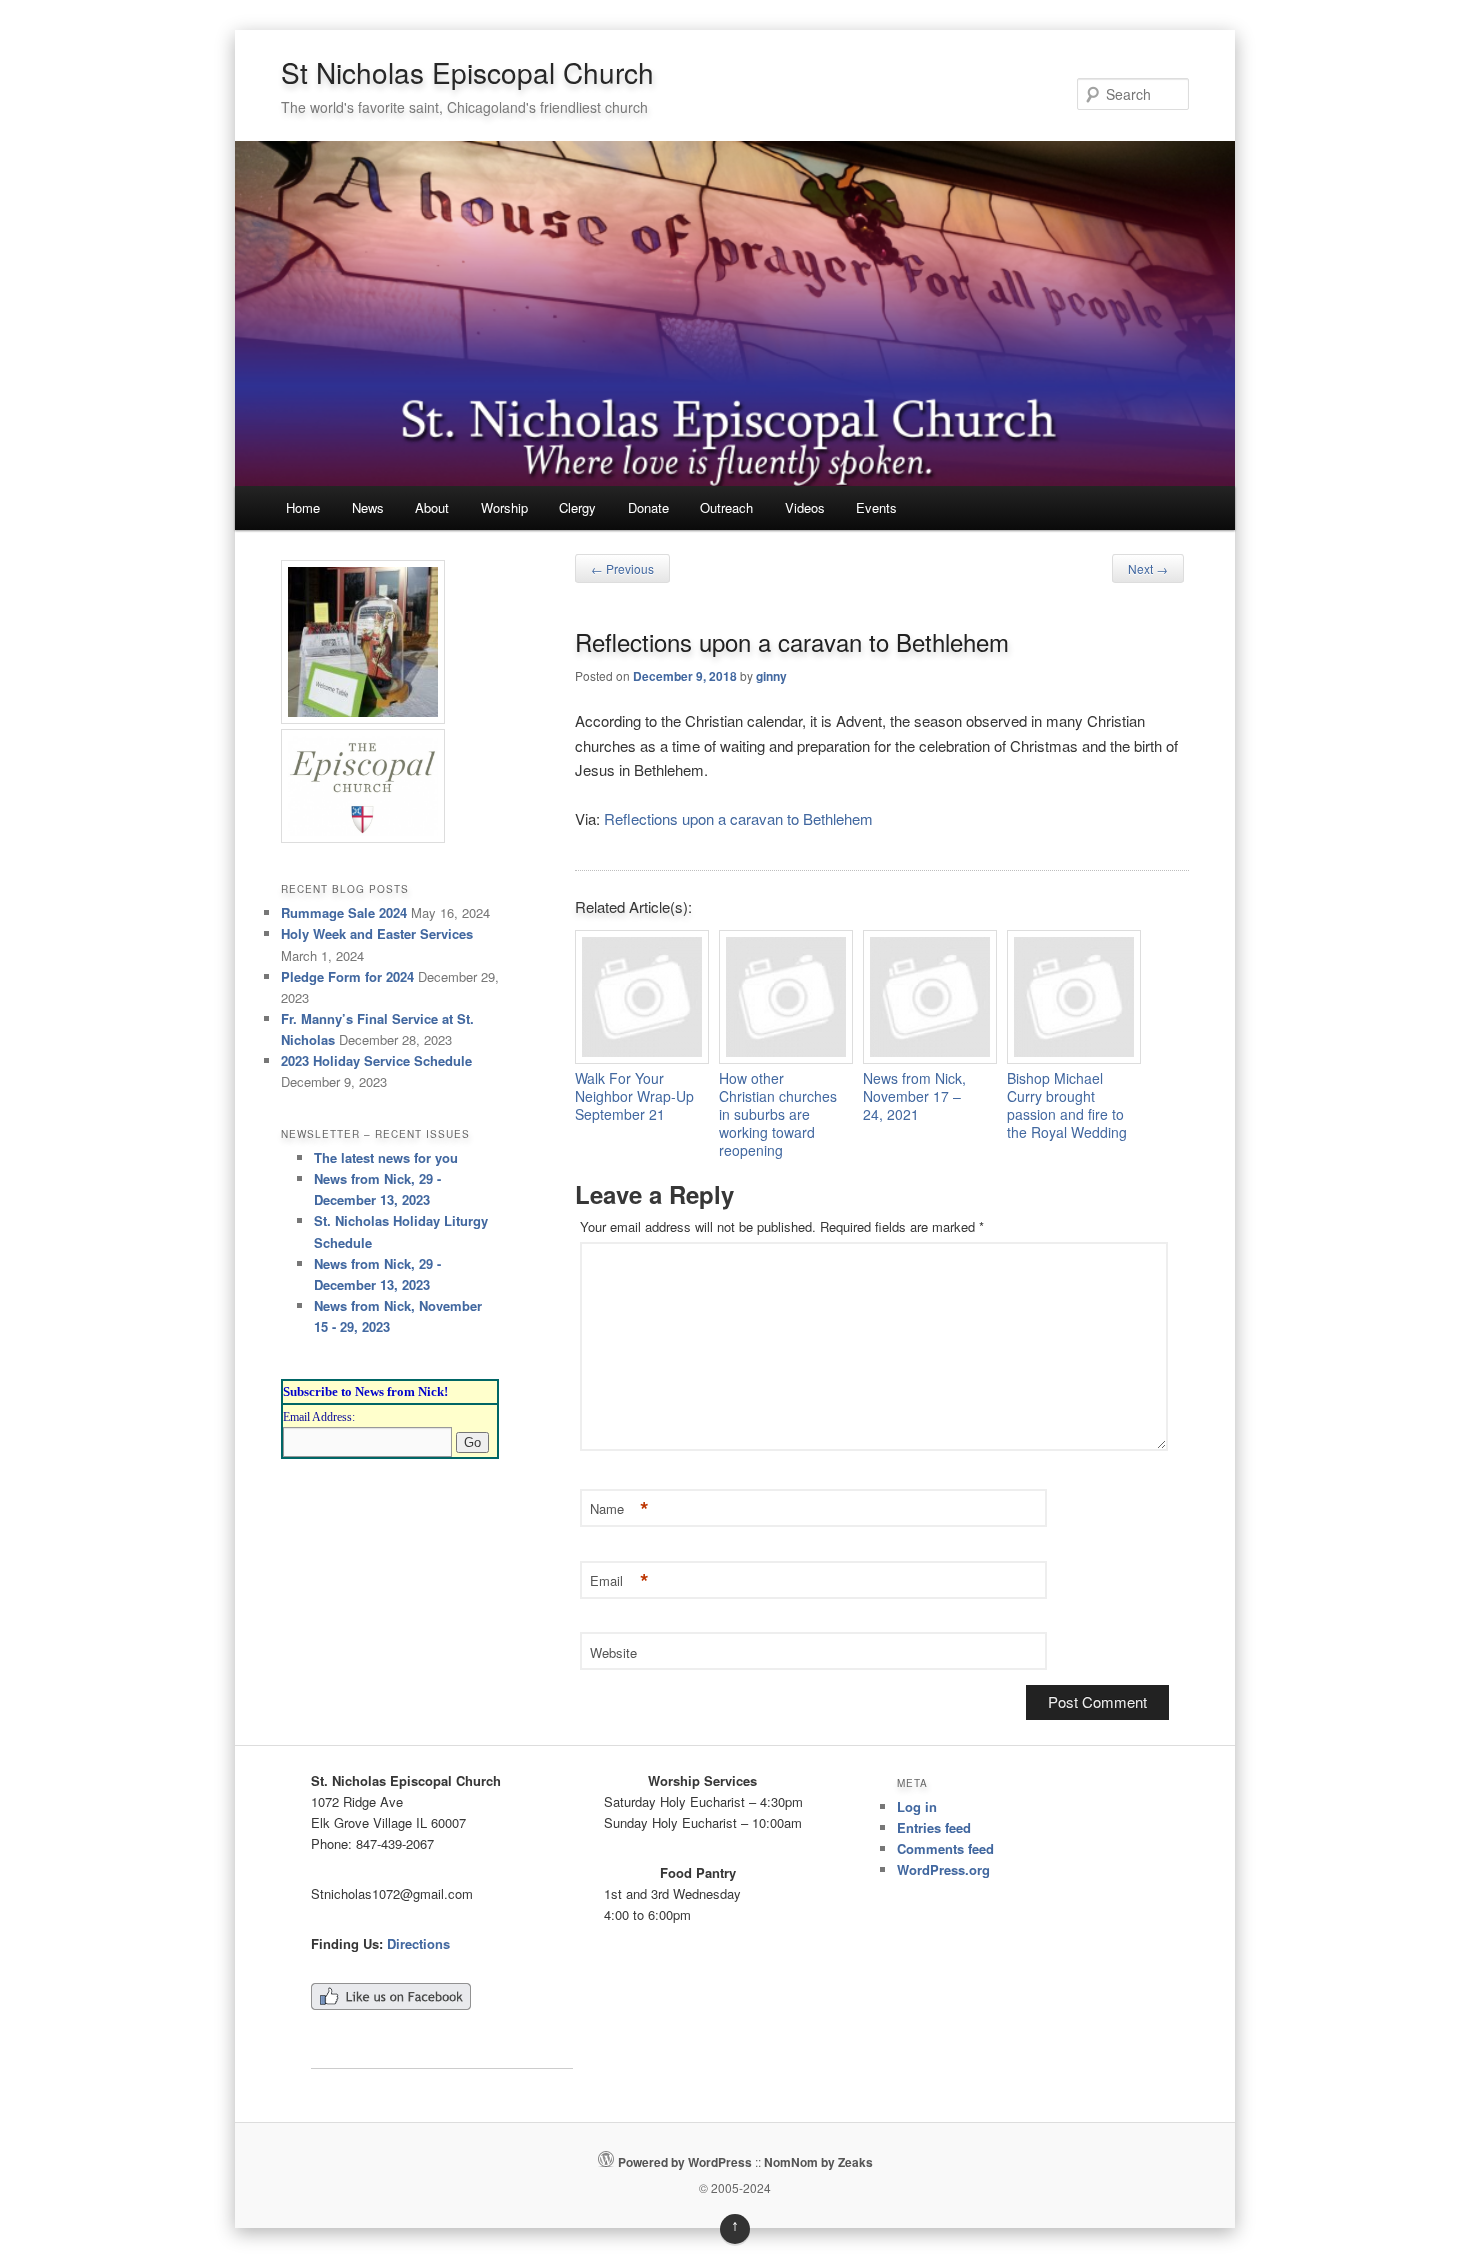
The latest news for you (386, 1157)
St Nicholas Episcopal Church (467, 72)
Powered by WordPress (685, 2162)
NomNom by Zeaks (818, 2162)
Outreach (726, 507)
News (368, 507)
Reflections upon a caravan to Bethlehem (738, 818)
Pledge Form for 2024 (347, 976)
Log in (917, 1806)
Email (619, 1581)
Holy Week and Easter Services (377, 933)
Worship (504, 507)
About (432, 507)
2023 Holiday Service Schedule (376, 1060)
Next (1148, 568)
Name (619, 1509)
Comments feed (945, 1848)
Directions (418, 1943)
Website (613, 1652)
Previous (622, 568)
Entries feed (934, 1827)
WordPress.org (943, 1869)
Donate (648, 507)
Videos (805, 507)
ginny (771, 676)
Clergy (577, 507)
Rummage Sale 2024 (344, 912)
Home (303, 507)
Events (876, 507)
